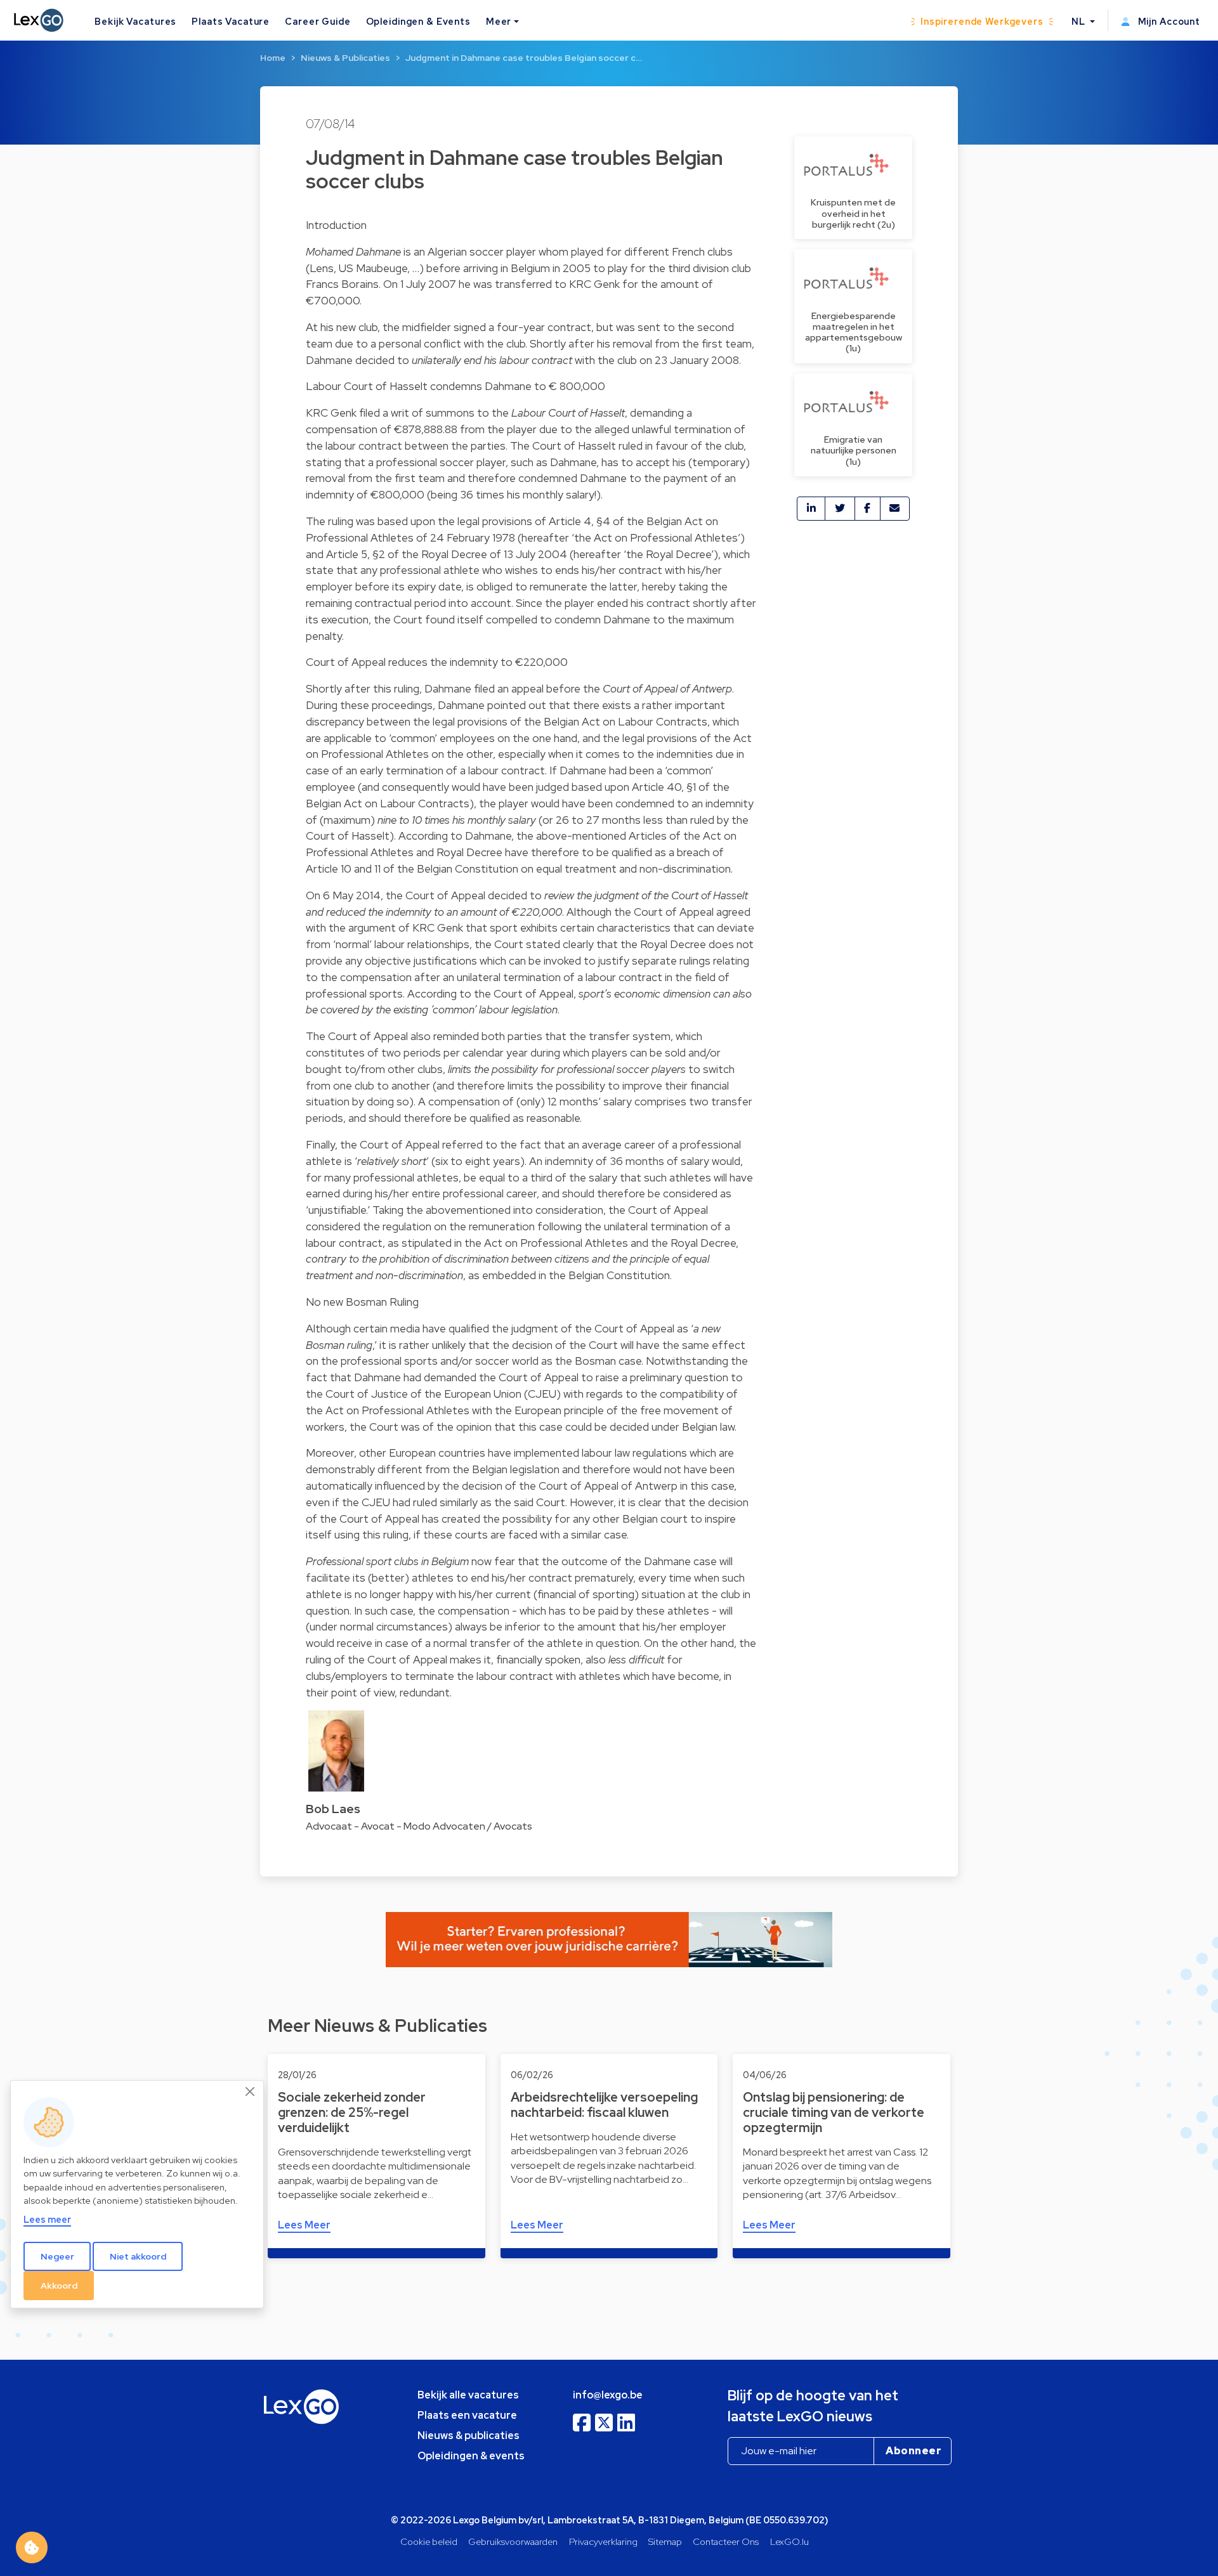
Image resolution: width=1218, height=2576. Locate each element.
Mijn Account (1168, 21)
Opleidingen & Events (418, 21)
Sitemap (665, 2541)
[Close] (251, 2091)
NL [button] (1080, 21)
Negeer (57, 2256)
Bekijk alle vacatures (468, 2395)
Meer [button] (499, 21)
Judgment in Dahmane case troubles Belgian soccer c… (524, 58)
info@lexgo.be (608, 2395)
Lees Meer (304, 2225)
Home (273, 58)
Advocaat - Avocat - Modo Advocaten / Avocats (419, 1826)
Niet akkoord (138, 2256)
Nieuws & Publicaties (345, 58)
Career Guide (318, 21)
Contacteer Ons (726, 2541)
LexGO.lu (789, 2541)
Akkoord (59, 2285)
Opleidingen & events (471, 2456)
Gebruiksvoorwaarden (513, 2541)
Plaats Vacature (231, 21)
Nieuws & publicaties (468, 2436)
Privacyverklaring (603, 2541)
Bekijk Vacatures (135, 21)
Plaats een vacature (467, 2415)
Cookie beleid (429, 2541)
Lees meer (47, 2219)
